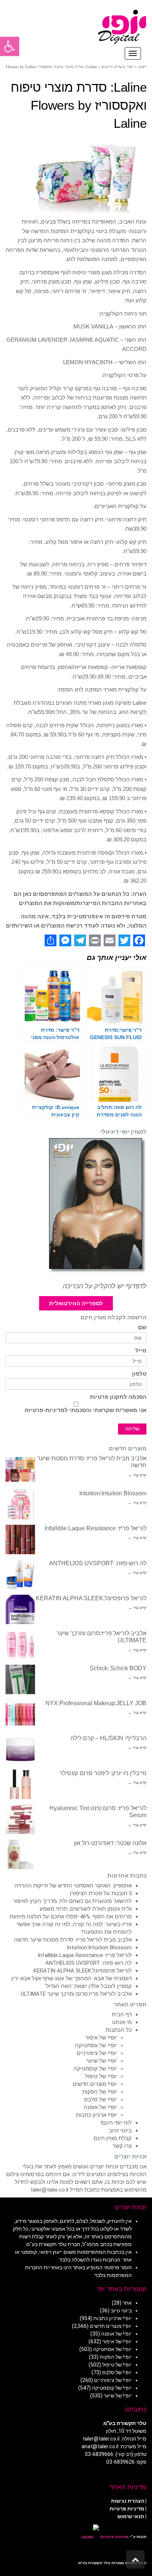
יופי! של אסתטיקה (96, 2045)
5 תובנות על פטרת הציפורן (101, 1893)
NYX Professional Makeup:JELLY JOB (96, 1703)
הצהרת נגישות (128, 2501)
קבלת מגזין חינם (113, 2138)
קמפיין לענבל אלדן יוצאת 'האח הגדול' (88, 1986)
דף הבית (122, 2014)
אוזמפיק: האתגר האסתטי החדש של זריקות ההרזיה (73, 1886)
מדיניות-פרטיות (45, 1410)
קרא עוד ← (137, 1475)
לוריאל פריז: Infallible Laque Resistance (96, 1528)
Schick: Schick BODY (118, 1668)
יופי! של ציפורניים (97, 2053)
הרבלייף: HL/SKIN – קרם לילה (108, 1738)
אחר (127, 2303)
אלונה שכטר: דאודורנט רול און (110, 1843)
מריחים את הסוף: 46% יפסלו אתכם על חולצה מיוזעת (71, 1917)
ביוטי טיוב (120, 2130)
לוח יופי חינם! (116, 2123)
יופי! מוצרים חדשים (95, 2084)
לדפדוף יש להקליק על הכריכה (105, 1286)
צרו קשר (122, 2146)
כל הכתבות (119, 2030)
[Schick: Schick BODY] (20, 1679)
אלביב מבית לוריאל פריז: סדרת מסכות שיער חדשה (73, 1940)
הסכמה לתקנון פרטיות (118, 1397)
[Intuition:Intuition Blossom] (20, 1505)
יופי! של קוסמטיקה (95, 2069)
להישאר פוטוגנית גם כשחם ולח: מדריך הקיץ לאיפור (72, 1901)
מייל (141, 1351)
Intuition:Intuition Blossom (113, 1493)
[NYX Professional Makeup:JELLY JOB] (20, 1714)
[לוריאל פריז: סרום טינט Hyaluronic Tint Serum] (20, 1819)
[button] (10, 46)
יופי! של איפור (101, 2038)
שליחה (132, 1429)
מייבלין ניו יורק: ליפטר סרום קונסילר (103, 1773)
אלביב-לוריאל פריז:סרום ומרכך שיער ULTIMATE (76, 1994)
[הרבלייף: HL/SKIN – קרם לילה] (20, 1749)
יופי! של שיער (101, 2061)
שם (142, 1328)
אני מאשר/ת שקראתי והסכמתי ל (86, 1410)
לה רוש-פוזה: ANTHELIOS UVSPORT (98, 1563)
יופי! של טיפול (101, 2076)
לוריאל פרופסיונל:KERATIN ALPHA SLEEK (91, 1598)
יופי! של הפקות (100, 2092)
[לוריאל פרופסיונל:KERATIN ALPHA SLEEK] (20, 1609)
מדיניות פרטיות (127, 2509)
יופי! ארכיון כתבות (96, 2115)
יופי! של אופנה (100, 2107)
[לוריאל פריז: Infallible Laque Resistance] (20, 1539)
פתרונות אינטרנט (114, 2537)
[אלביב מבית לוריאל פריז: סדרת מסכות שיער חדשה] (20, 1470)
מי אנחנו (122, 2022)
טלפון (139, 1374)
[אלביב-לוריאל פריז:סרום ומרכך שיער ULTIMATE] (20, 1644)
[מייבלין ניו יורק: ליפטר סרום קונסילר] (20, 1784)
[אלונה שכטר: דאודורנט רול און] (20, 1854)
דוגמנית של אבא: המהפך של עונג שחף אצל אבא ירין (72, 1978)
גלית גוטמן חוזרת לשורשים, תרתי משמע (86, 1909)
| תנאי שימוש (132, 2516)
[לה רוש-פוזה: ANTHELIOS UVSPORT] (20, 1574)
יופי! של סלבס (101, 2100)
